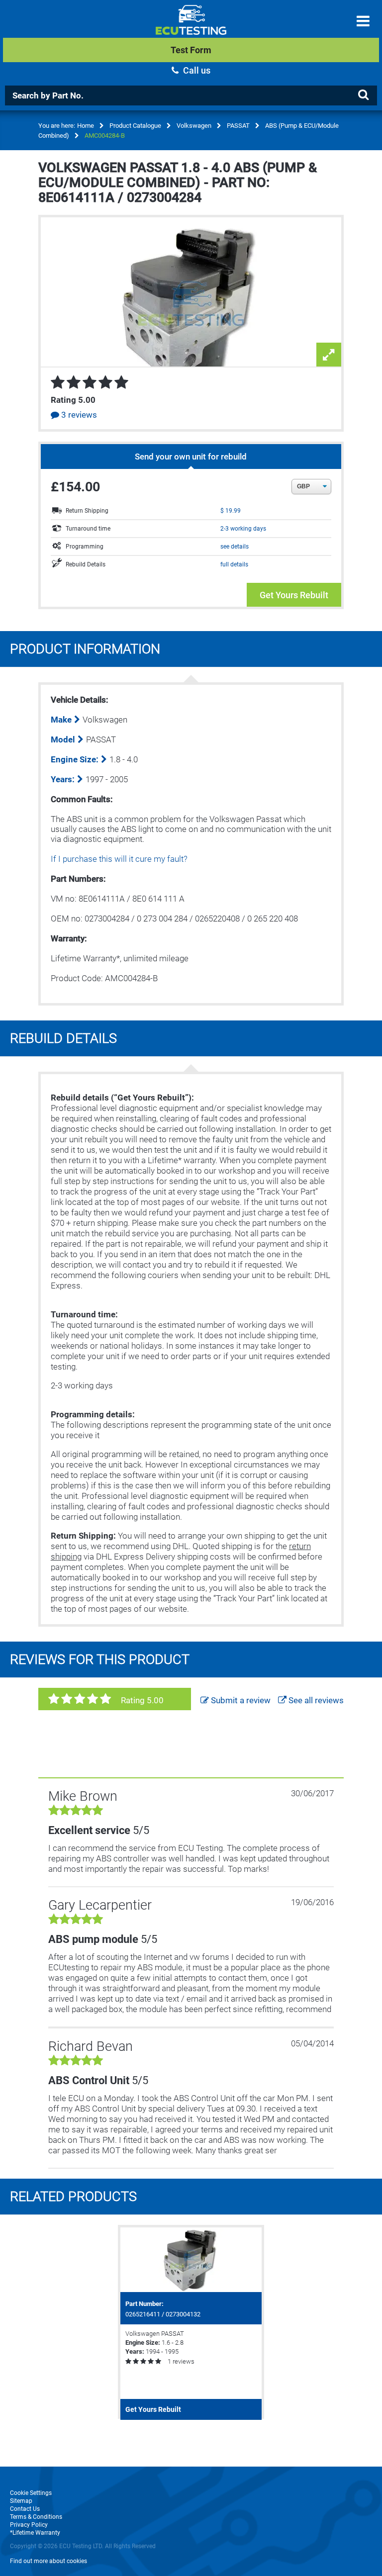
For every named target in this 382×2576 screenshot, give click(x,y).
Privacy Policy (29, 2525)
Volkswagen (194, 126)
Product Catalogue (135, 126)
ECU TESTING (191, 28)
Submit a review (240, 1700)
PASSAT (238, 126)
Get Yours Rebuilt (294, 595)
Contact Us (25, 2509)
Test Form (191, 50)
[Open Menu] (363, 21)
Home (86, 126)
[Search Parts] (363, 95)
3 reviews (78, 415)
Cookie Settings (31, 2493)
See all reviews (315, 1700)
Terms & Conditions (36, 2517)
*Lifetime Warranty (35, 2533)
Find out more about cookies (48, 2561)
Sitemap (21, 2501)
